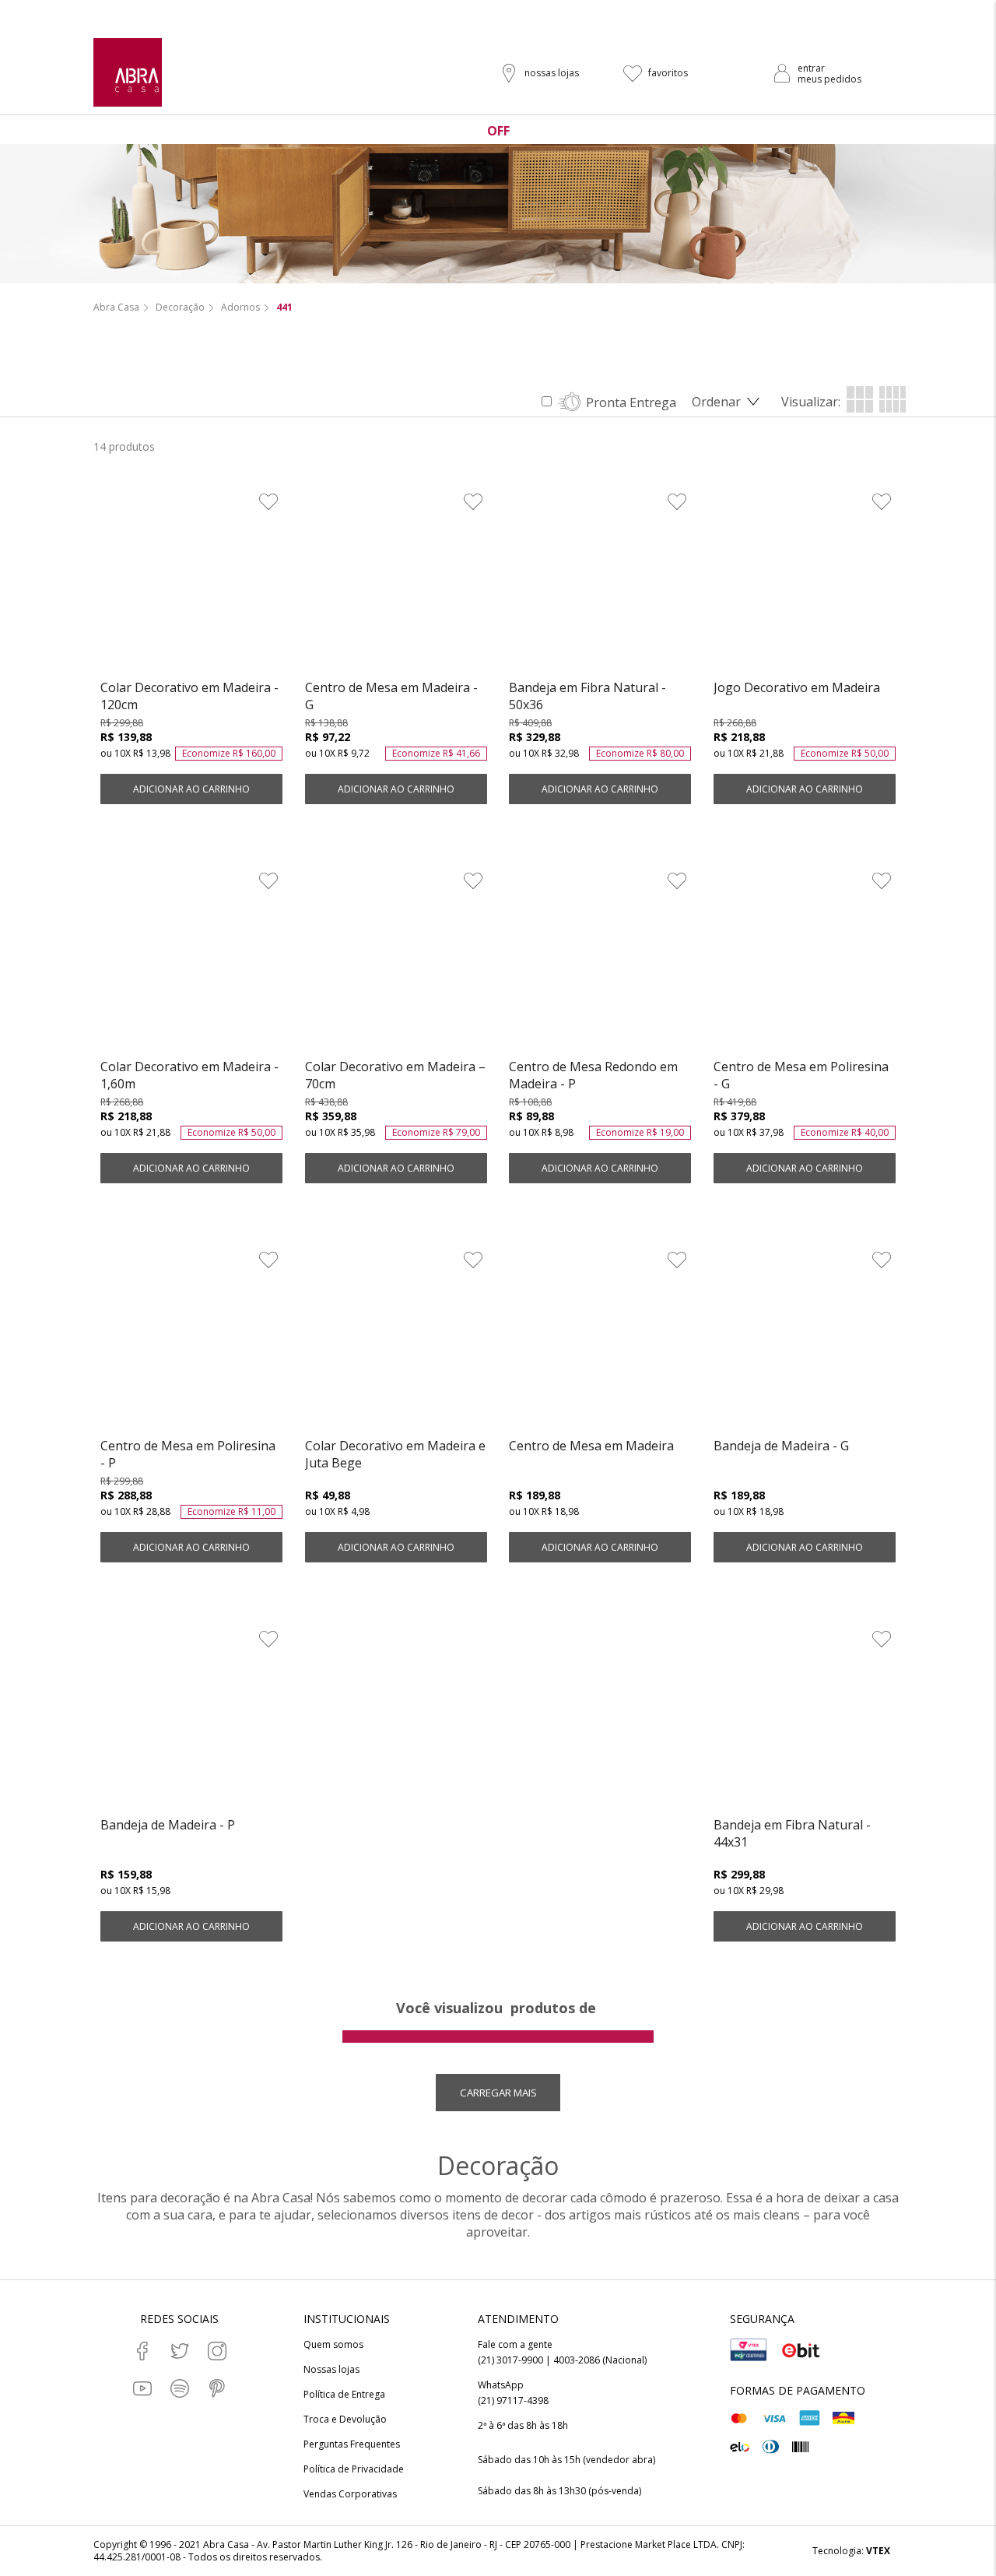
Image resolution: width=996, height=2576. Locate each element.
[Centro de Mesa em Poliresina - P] (191, 1341)
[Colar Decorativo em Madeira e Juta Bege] (396, 1341)
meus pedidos (829, 79)
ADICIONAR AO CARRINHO (191, 789)
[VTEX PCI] (749, 2350)
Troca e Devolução (345, 2420)
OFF (498, 131)
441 (284, 308)
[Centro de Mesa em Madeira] (600, 1341)
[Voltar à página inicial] (128, 72)
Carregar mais (498, 2093)
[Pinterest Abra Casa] (217, 2388)
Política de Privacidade (354, 2469)
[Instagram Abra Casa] (217, 2351)
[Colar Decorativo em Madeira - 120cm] (191, 583)
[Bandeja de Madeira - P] (191, 1720)
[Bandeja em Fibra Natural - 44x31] (805, 1720)
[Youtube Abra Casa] (142, 2388)
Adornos (240, 308)
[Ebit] (801, 2350)
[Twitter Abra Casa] (180, 2351)
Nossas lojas (331, 2370)
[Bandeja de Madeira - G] (805, 1341)
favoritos (668, 73)
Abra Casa (116, 308)
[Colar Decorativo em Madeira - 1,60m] (191, 962)
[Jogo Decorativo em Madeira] (805, 583)
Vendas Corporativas (350, 2494)
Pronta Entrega (631, 402)
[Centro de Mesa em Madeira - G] (396, 583)
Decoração (180, 308)
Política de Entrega (344, 2395)
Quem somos (333, 2345)
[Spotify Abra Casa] (180, 2388)
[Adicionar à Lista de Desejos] (268, 501)
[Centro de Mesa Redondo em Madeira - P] (600, 962)
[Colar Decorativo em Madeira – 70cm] (396, 962)
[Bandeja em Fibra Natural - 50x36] (600, 583)
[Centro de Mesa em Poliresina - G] (805, 962)
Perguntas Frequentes (352, 2444)
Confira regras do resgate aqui (607, 13)
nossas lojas (552, 73)
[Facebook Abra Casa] (142, 2351)
